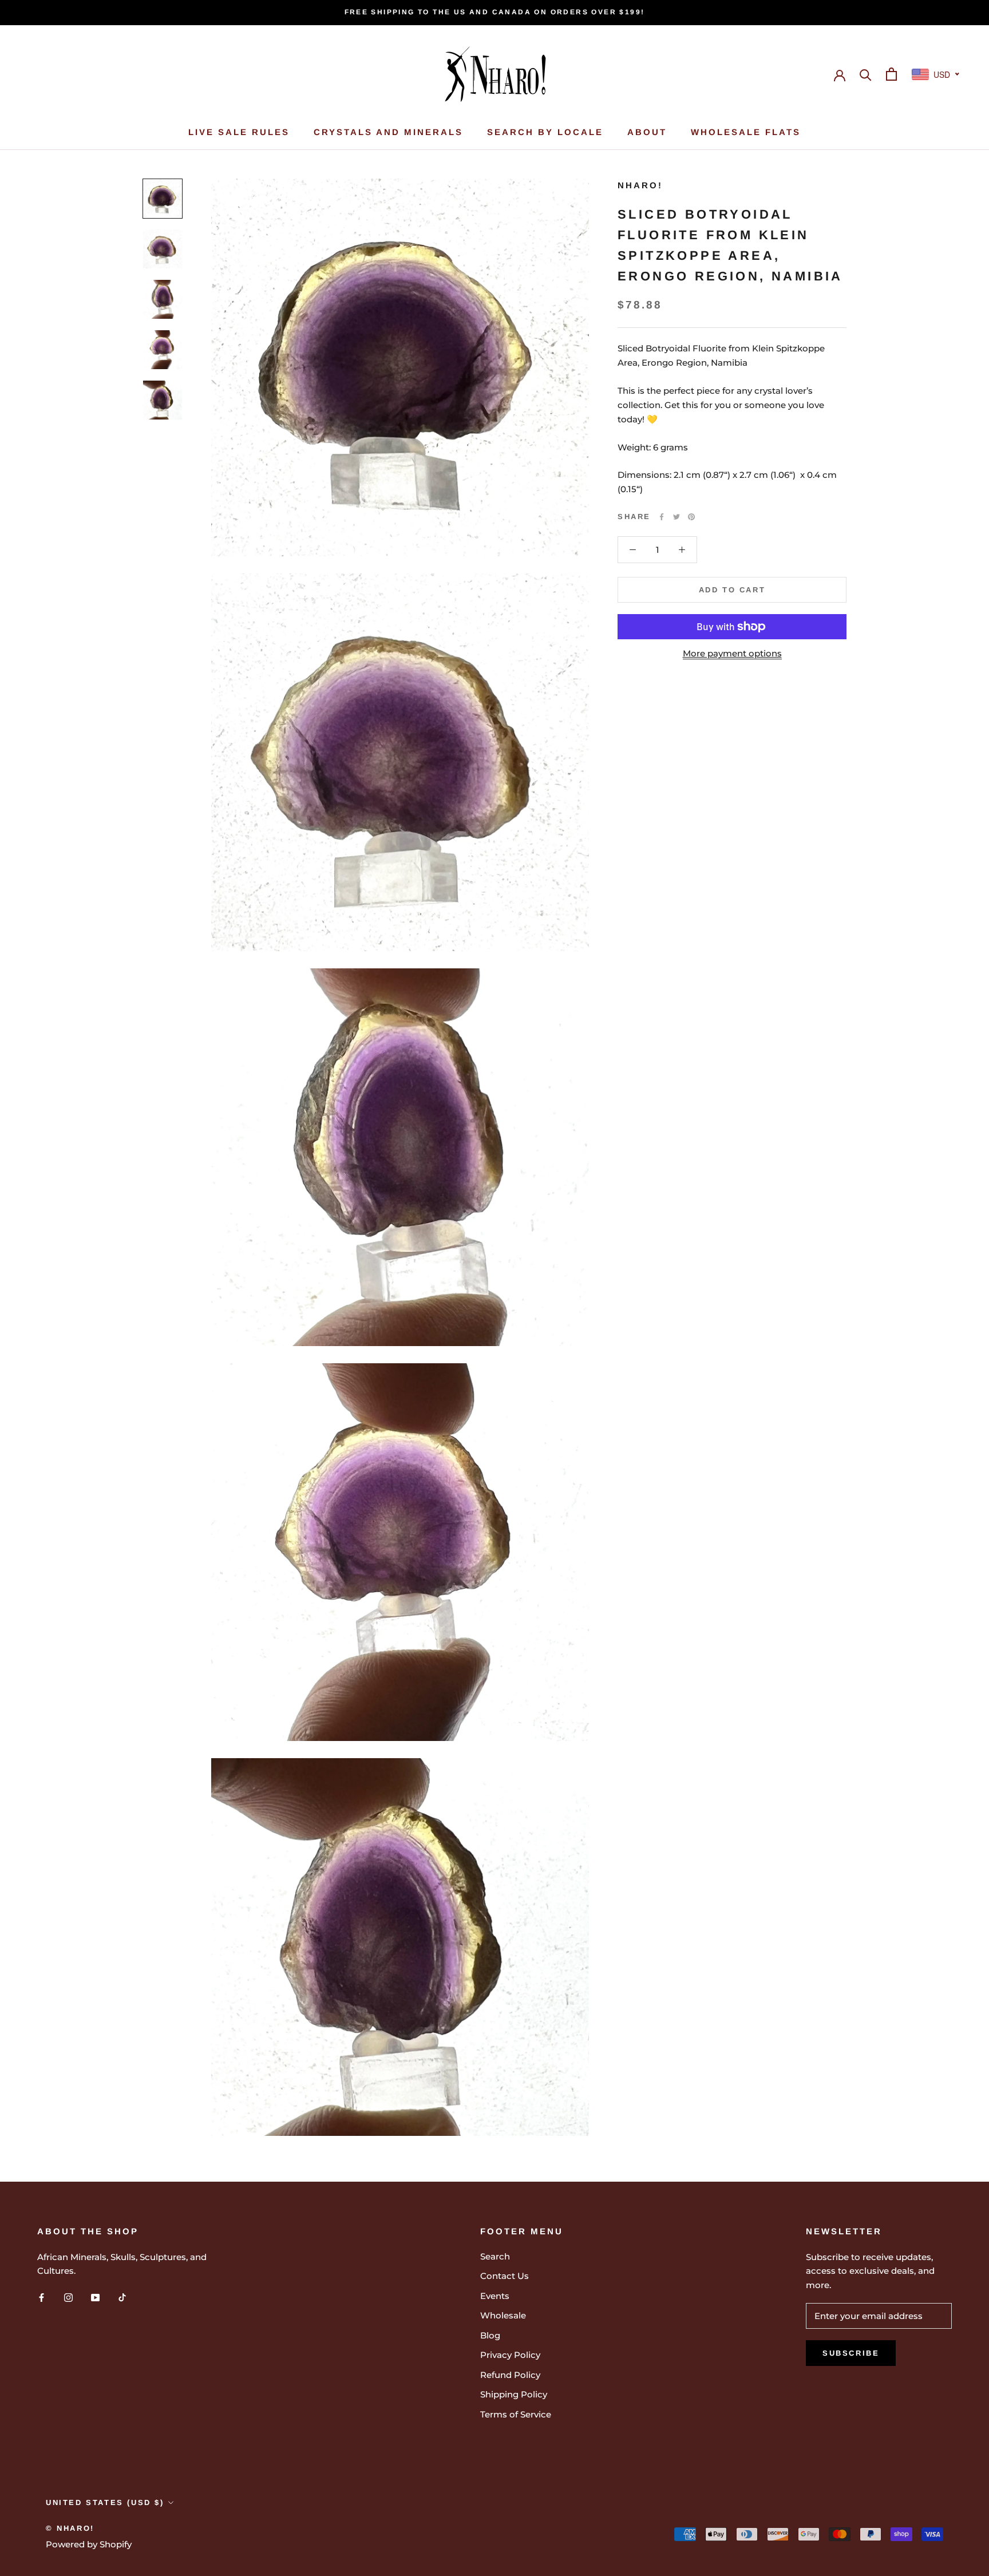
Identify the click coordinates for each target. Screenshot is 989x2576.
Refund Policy (510, 2375)
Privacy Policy (510, 2355)
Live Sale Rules (239, 132)
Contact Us (505, 2276)
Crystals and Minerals (388, 132)
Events (495, 2296)
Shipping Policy (514, 2394)
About (647, 132)
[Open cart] (891, 74)
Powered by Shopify (89, 2544)
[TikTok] (122, 2297)
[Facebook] (662, 517)
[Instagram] (68, 2297)
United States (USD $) (105, 2502)
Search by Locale (545, 132)
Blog (490, 2335)
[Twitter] (677, 517)
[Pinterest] (691, 517)
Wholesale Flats (746, 132)
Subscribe (851, 2353)
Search (495, 2256)
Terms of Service (516, 2414)
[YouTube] (95, 2297)
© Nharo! (70, 2528)
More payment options (732, 653)
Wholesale (503, 2315)
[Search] (866, 74)
